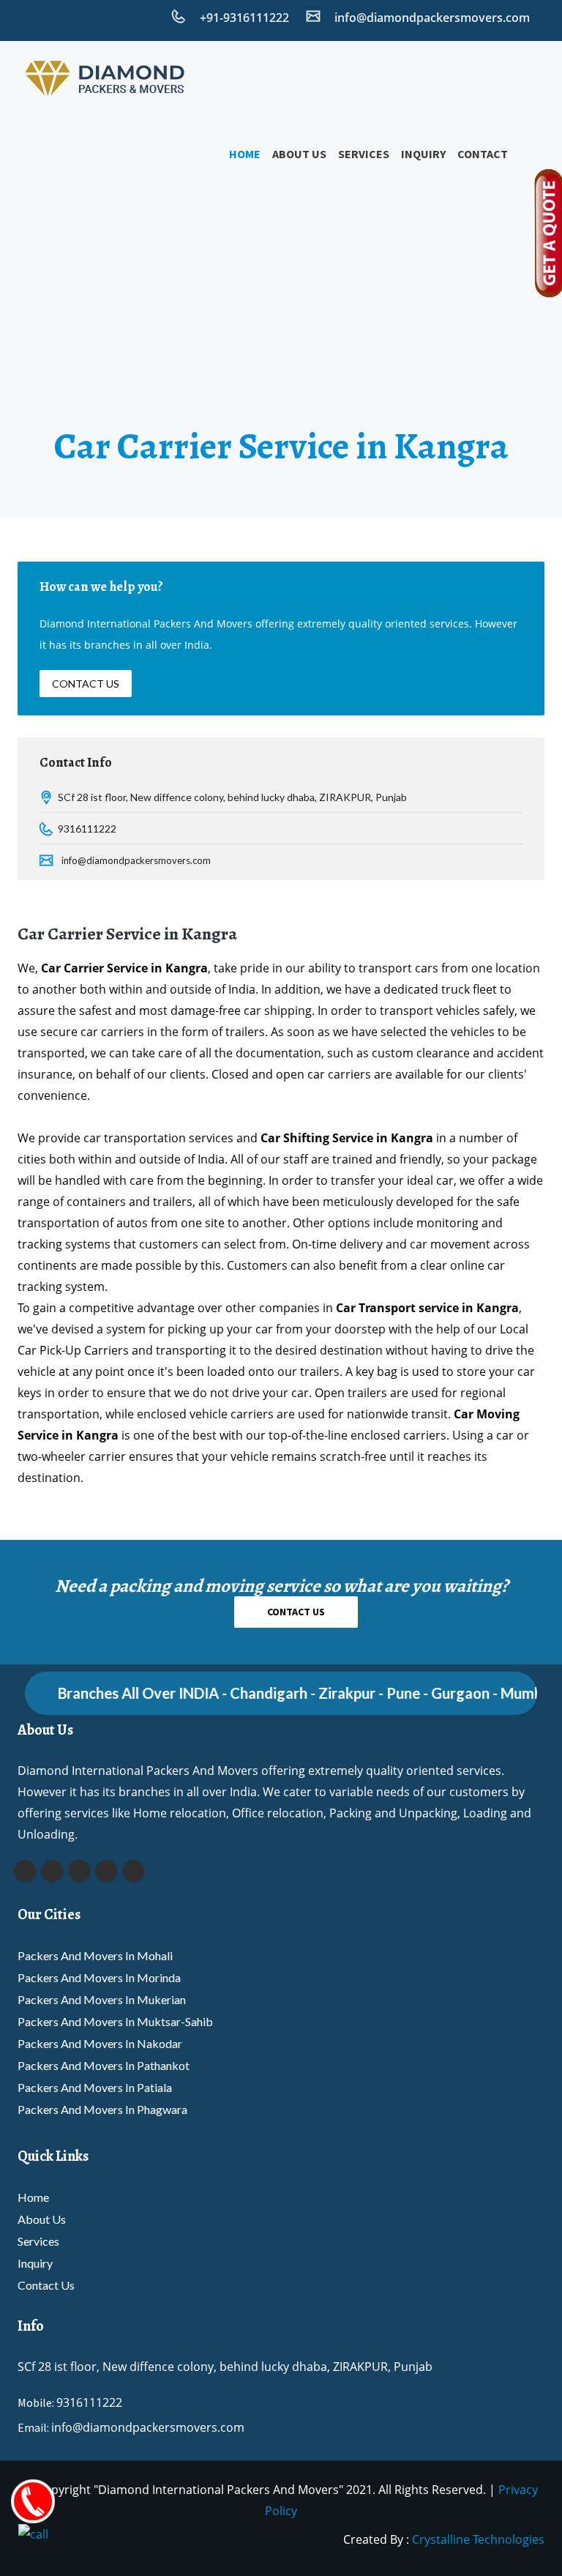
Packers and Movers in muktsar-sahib (115, 2021)
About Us (299, 154)
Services (364, 154)
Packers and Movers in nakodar (100, 2043)
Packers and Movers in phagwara (102, 2109)
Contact (483, 154)
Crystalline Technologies (478, 2539)
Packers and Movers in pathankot (104, 2065)
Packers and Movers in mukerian (102, 1999)
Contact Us (86, 684)
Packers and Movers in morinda (99, 1977)
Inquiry (423, 154)
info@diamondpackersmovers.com (136, 860)
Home (245, 154)
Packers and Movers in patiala (95, 2087)
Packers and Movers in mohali (95, 1955)
